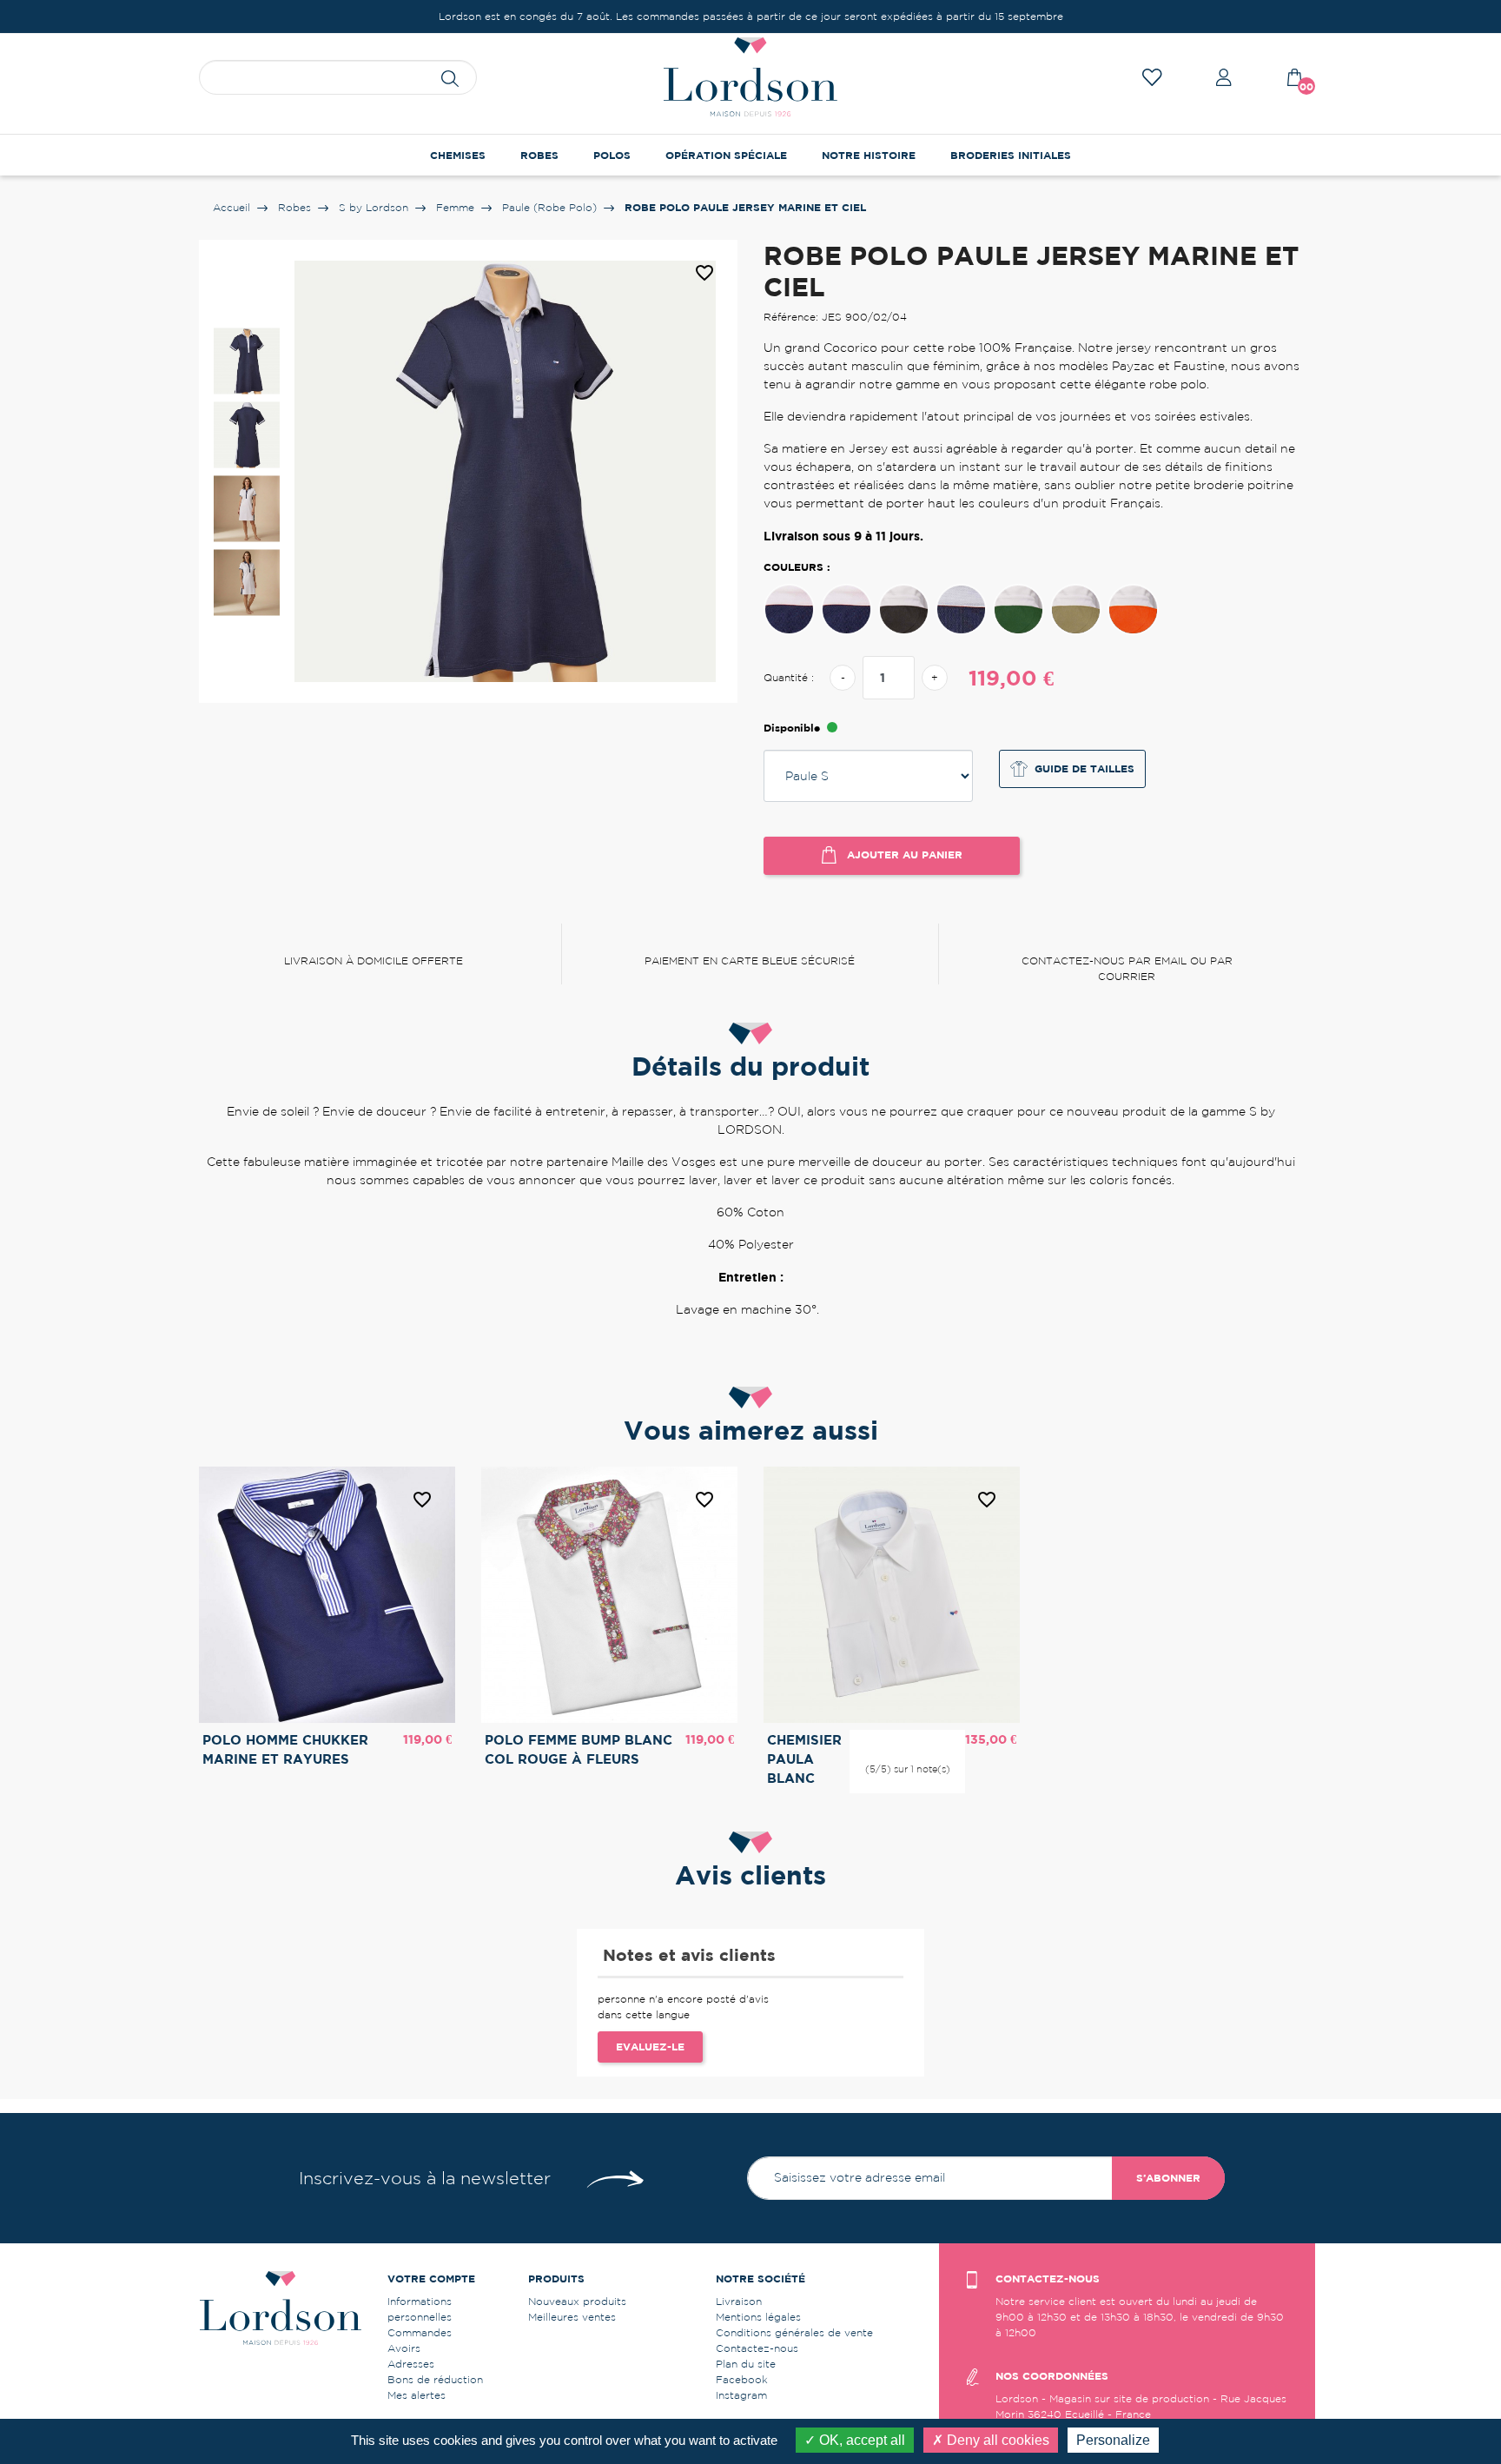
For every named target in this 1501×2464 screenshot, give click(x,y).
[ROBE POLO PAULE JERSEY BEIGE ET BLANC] (1076, 609)
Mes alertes (417, 2395)
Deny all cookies (996, 2440)
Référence (706, 1340)
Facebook (742, 2379)
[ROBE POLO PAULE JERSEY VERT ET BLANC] (1018, 609)
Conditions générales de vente (794, 2332)
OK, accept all (860, 2440)
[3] (908, 1741)
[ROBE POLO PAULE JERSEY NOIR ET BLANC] (904, 609)
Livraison (739, 2301)
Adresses (411, 2364)
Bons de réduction (435, 2379)
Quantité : (789, 677)
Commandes (420, 2332)
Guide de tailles (1084, 768)
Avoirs (404, 2348)
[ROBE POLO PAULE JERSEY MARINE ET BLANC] (846, 609)
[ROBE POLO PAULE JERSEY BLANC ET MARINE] (789, 609)
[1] (880, 1741)
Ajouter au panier (903, 854)
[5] (936, 1741)
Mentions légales (758, 2317)
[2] (894, 1741)
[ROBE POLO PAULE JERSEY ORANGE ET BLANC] (1133, 609)
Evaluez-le (650, 2047)
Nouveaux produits (577, 2301)
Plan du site (746, 2364)
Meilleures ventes (572, 2317)
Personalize (1113, 2440)
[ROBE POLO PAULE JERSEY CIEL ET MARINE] (961, 609)
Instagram (741, 2395)
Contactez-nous (757, 2348)
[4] (922, 1741)
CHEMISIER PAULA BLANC (804, 1759)
